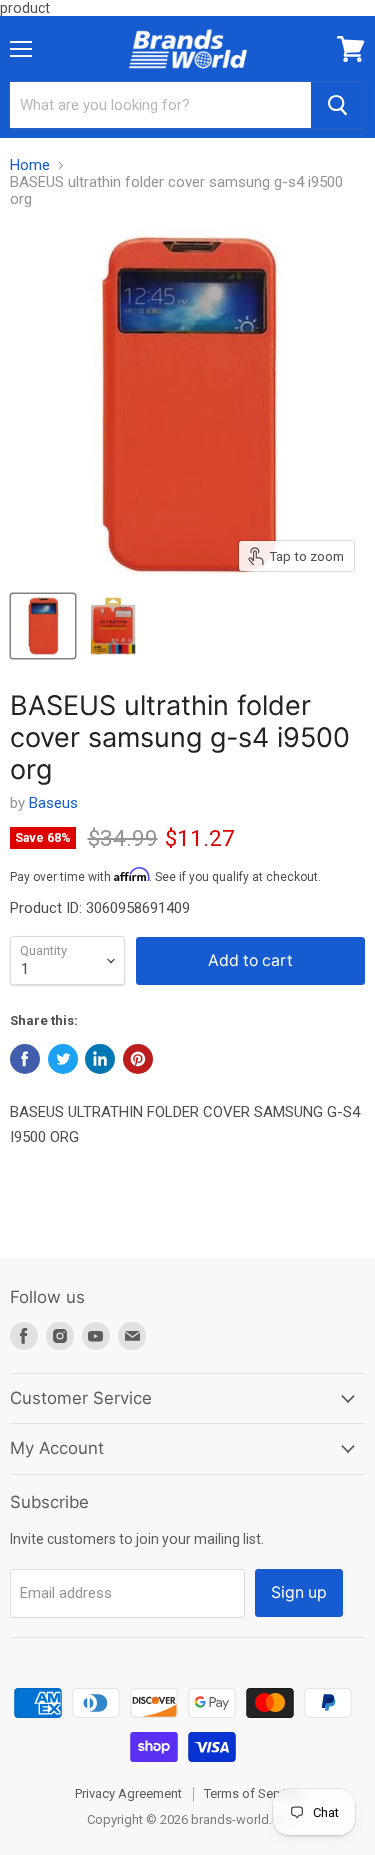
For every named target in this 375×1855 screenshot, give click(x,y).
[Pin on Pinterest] (138, 1059)
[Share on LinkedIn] (100, 1059)
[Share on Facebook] (25, 1059)
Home (30, 165)
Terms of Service (252, 1793)
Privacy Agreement (128, 1793)
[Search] (338, 105)
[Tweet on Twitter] (63, 1059)
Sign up (299, 1592)
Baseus (53, 803)
